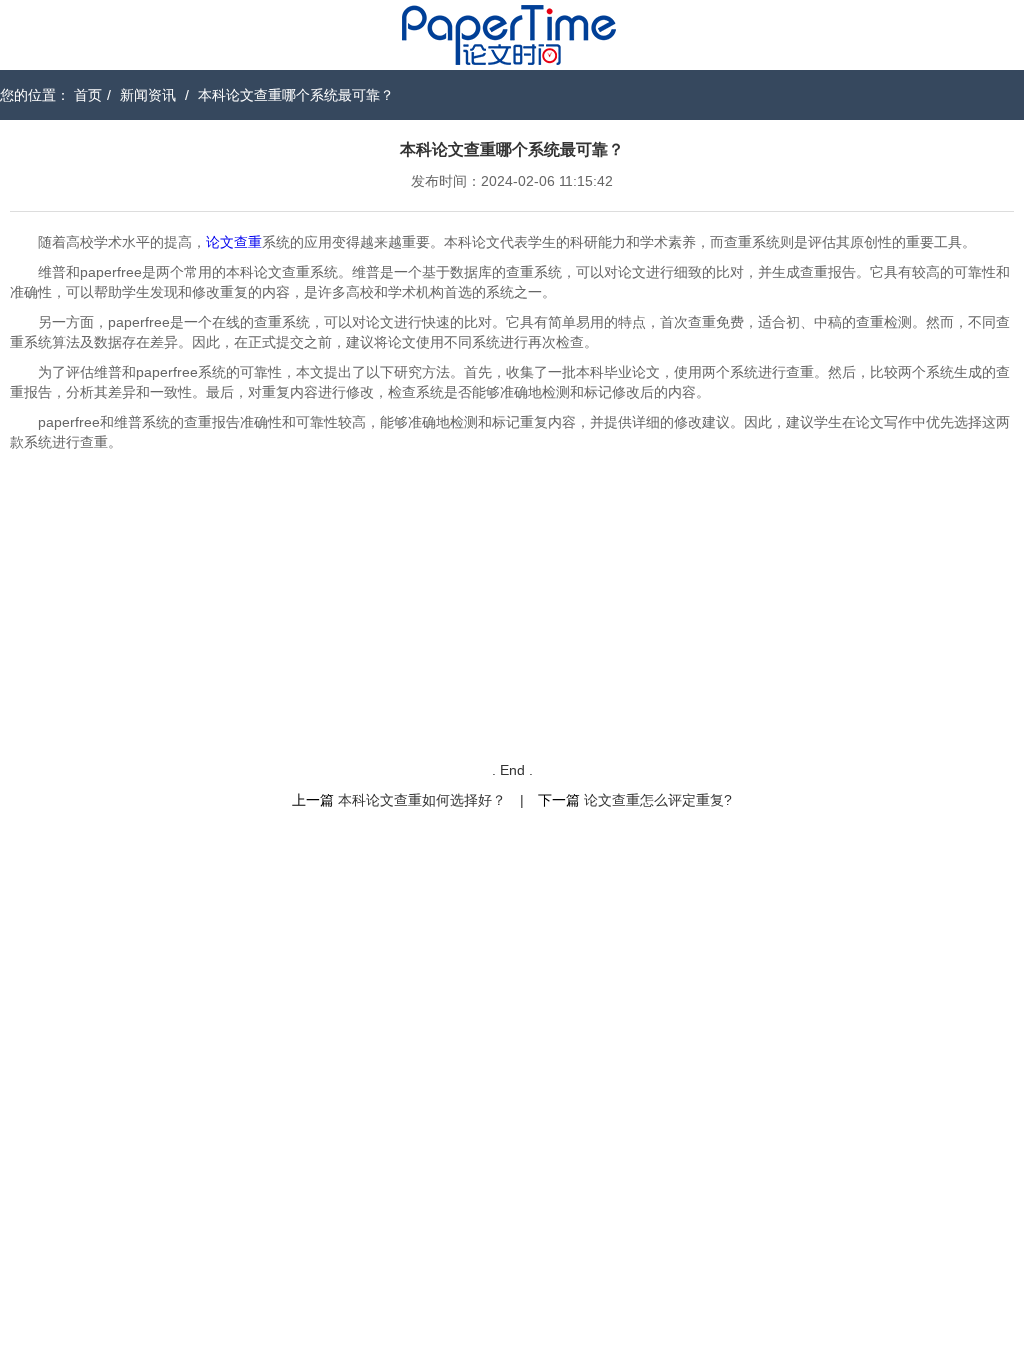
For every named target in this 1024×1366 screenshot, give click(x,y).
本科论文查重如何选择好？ (422, 800)
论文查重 (234, 242)
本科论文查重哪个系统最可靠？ (296, 95)
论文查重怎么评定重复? (658, 800)
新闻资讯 (148, 95)
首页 (88, 95)
